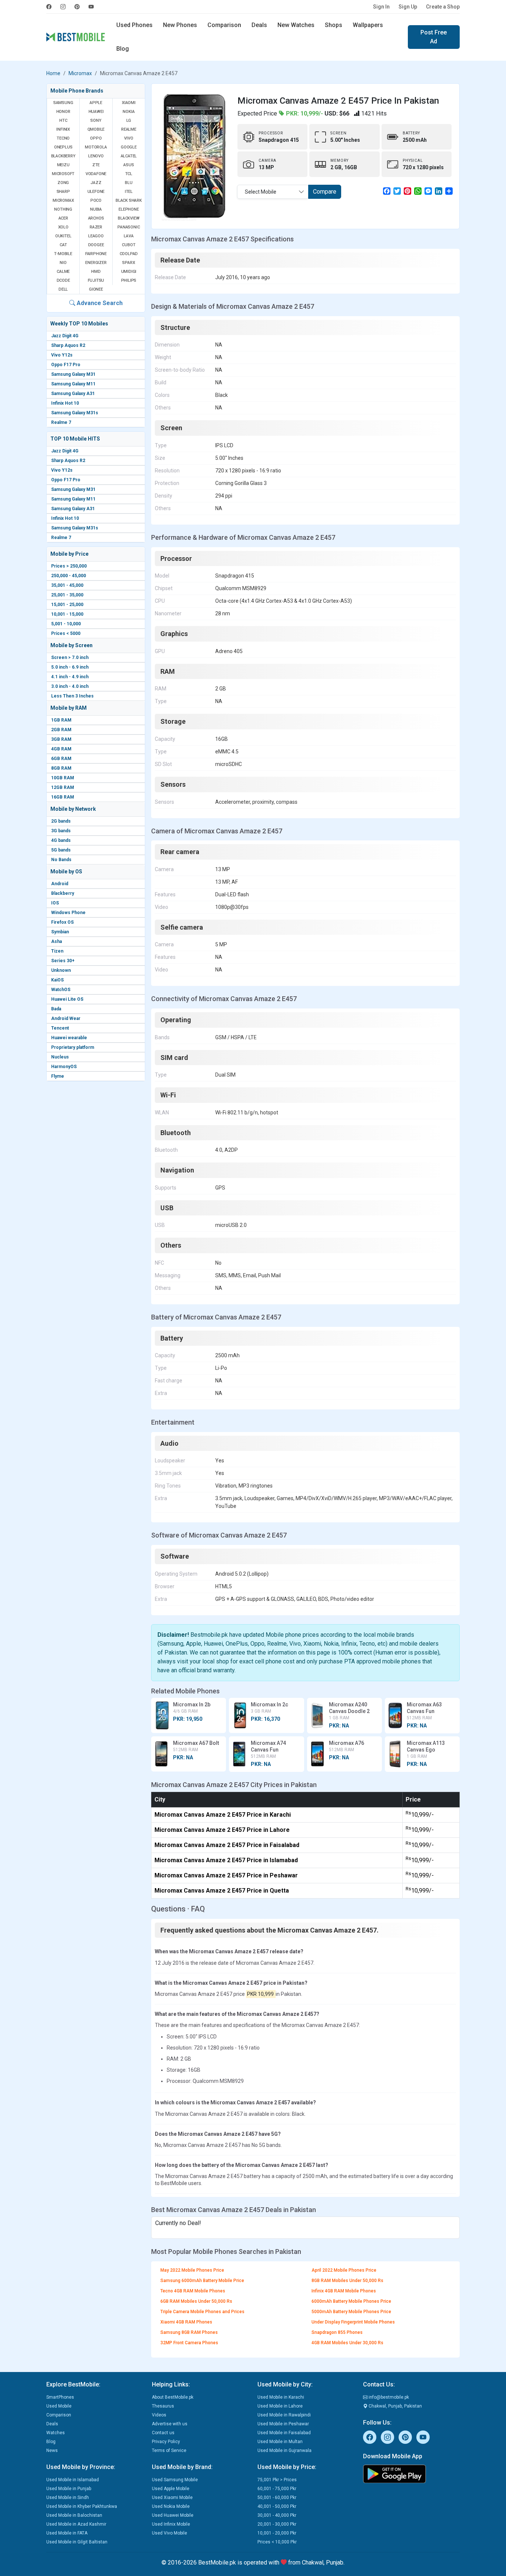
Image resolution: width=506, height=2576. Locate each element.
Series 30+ (63, 961)
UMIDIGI (129, 272)
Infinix (63, 129)
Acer (63, 218)
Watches (56, 2433)
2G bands (61, 821)
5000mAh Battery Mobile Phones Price (351, 2312)
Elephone (129, 209)
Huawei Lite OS (67, 999)
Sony (96, 121)
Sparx (129, 263)
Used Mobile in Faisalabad (284, 2433)
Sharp (63, 192)
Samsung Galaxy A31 (73, 394)
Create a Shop (443, 7)
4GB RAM (61, 749)
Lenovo (96, 156)
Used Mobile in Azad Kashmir (76, 2524)
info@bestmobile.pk (388, 2397)
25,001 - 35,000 (67, 595)
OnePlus (63, 147)
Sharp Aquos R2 (68, 345)
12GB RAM (63, 787)
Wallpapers (368, 25)
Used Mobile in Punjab (69, 2489)
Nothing (63, 209)
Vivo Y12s (62, 355)
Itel (129, 192)
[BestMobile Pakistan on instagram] (63, 7)
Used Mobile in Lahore (280, 2406)
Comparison (224, 25)
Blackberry (63, 893)
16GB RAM (63, 797)
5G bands (61, 850)
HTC (63, 121)
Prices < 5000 (66, 633)
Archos (96, 218)
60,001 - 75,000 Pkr (277, 2489)
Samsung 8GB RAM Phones (189, 2332)
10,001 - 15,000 (67, 614)
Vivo (129, 138)
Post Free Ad (434, 37)
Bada (56, 1009)
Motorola (96, 147)
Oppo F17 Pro (66, 365)
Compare (325, 192)
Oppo (96, 138)
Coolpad (129, 254)
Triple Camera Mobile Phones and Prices (202, 2312)
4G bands (61, 840)
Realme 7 (61, 422)
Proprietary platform (73, 1047)
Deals (259, 25)
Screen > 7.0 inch (70, 658)
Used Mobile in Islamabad (73, 2480)
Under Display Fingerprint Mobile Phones (353, 2322)
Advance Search (99, 303)
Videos (159, 2415)
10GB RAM (63, 778)
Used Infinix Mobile (171, 2524)
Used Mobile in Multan (280, 2442)
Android (60, 884)
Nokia (129, 112)
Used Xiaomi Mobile (172, 2498)
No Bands (61, 860)
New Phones (180, 25)
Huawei (96, 112)
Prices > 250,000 (69, 566)
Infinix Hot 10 (65, 403)
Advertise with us (170, 2424)
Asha (56, 941)
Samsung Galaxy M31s (75, 413)
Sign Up (408, 7)
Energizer (96, 263)
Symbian (60, 932)
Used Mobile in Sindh (68, 2498)
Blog (123, 49)
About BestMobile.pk (173, 2397)
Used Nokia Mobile (171, 2506)
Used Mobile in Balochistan (74, 2515)
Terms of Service (169, 2450)
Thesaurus (163, 2406)
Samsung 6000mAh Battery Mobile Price (202, 2281)
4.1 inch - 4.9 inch (70, 677)
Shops (334, 25)
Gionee (96, 289)
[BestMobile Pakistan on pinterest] (77, 7)
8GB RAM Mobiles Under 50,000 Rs (347, 2281)
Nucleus (60, 1057)
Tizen (57, 951)
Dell (63, 289)
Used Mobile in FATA (67, 2533)
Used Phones (134, 25)
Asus (129, 165)
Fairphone (96, 254)
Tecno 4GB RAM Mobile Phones (193, 2291)
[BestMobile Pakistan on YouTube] (91, 7)
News (52, 2450)
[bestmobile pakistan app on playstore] (411, 2474)
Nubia (96, 209)
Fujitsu (96, 280)
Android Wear (66, 1018)
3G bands (61, 831)
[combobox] (273, 192)
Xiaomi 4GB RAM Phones (186, 2322)
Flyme (58, 1076)
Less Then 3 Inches (72, 696)
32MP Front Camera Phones (189, 2343)
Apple (96, 103)
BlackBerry (63, 156)
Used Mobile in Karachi (281, 2397)
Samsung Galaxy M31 (73, 374)
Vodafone (96, 174)
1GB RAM (61, 720)
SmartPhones (60, 2397)
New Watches (296, 25)
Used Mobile (59, 2406)
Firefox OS (62, 922)
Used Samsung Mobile (175, 2480)
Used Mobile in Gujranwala (284, 2450)
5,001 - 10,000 (66, 624)
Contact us (163, 2433)
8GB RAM (61, 768)
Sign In (381, 7)
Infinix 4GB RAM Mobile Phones (344, 2291)
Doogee (96, 245)
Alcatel (129, 156)
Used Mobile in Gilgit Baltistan (77, 2542)
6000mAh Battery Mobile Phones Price (351, 2301)
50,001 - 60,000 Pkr (277, 2498)
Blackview (129, 218)
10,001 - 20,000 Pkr (277, 2533)
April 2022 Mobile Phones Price (344, 2270)
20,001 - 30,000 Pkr (277, 2524)
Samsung (63, 103)
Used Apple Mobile (171, 2489)
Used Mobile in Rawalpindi (284, 2415)
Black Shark (129, 200)
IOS (55, 903)
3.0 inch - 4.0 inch (70, 686)
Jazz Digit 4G (65, 336)
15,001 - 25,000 (67, 605)
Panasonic (129, 227)
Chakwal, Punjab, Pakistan (395, 2406)
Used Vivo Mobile (169, 2533)
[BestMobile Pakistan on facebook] (51, 7)
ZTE (96, 165)
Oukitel (63, 236)
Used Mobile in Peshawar (283, 2424)
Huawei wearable (69, 1038)
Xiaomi (129, 103)
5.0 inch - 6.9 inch (70, 667)
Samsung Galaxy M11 (73, 384)
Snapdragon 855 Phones (337, 2332)
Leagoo (96, 236)
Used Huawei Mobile (173, 2515)
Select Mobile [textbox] (261, 192)
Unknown (61, 970)
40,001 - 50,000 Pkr (277, 2506)
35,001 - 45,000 (67, 585)
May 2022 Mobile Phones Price (192, 2270)
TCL (129, 174)
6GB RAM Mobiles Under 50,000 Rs (196, 2301)
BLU (129, 183)
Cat (63, 245)
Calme (63, 272)
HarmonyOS (64, 1067)
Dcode (63, 280)
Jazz (96, 183)
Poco (96, 200)
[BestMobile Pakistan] (76, 37)
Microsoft (63, 174)
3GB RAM (61, 739)
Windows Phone (68, 913)
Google (129, 147)
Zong (63, 183)
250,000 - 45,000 (69, 576)
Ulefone (96, 192)
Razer (96, 227)
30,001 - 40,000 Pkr (277, 2515)
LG (129, 121)
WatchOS (61, 990)
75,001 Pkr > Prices (277, 2480)
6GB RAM (61, 759)
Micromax (80, 73)
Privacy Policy (166, 2442)
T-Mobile (63, 254)
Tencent (60, 1028)
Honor (63, 112)
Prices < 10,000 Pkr (277, 2542)
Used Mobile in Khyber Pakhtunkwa (82, 2506)
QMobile (96, 129)
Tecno (63, 138)
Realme (129, 129)
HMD (96, 272)
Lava (129, 236)
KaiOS (57, 980)
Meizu (63, 165)
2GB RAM (61, 730)
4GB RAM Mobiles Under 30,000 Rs (347, 2343)
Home (53, 73)
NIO (63, 263)
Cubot (129, 245)
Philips (129, 280)
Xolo (63, 227)
